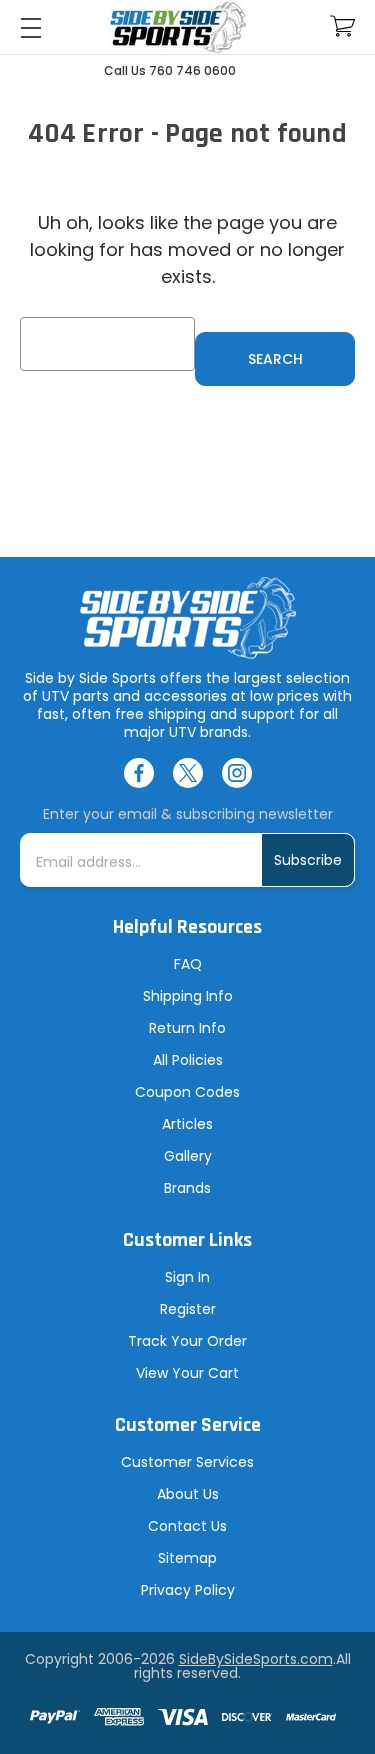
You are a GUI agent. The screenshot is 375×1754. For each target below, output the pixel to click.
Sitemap (187, 1558)
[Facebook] (139, 773)
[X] (188, 773)
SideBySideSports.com (256, 1659)
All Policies (188, 1060)
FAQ (188, 964)
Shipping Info (188, 996)
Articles (187, 1124)
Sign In (187, 1277)
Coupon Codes (187, 1092)
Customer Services (187, 1462)
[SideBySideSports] (177, 27)
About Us (188, 1494)
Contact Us (187, 1526)
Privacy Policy (188, 1590)
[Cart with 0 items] (342, 26)
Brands (187, 1188)
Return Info (187, 1028)
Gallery (188, 1156)
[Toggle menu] (30, 27)
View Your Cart (187, 1373)
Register (188, 1309)
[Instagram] (237, 773)
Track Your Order (187, 1341)
